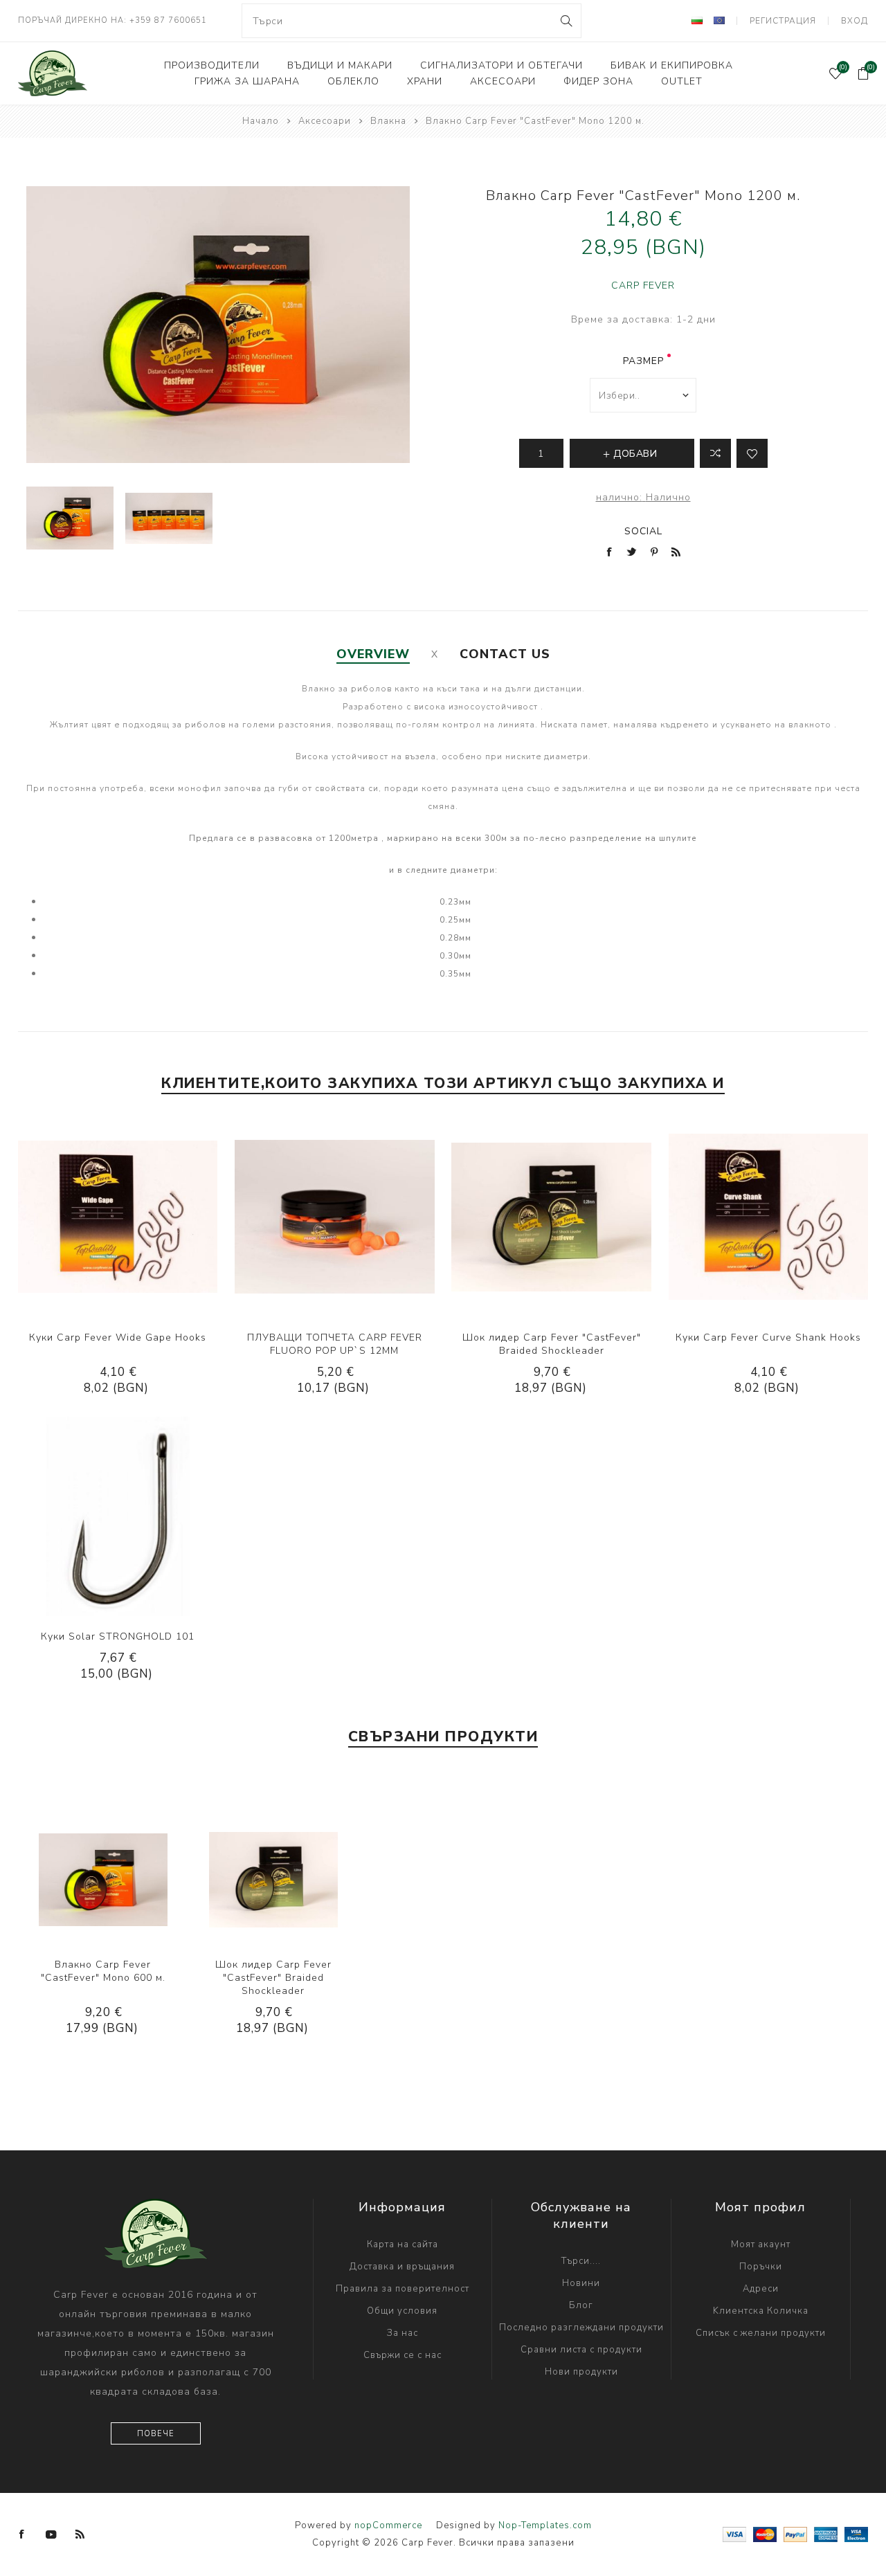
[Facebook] (22, 2534)
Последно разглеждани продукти (581, 2328)
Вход (855, 21)
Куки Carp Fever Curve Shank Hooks (768, 1337)
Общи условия (402, 2311)
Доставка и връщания (402, 2267)
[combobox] (412, 21)
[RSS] (80, 2534)
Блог (581, 2305)
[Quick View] (75, 1217)
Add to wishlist (752, 453)
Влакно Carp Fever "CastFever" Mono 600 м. (103, 1971)
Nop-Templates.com (545, 2525)
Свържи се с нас (403, 2355)
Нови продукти (581, 2372)
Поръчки (761, 2267)
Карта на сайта (403, 2244)
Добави (160, 1217)
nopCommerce (388, 2525)
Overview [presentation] (373, 654)
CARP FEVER (643, 285)
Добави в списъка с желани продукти (132, 1217)
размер (643, 361)
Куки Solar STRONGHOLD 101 (118, 1636)
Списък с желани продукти (761, 2333)
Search (565, 21)
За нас (403, 2333)
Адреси (761, 2289)
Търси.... (581, 2261)
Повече (156, 2434)
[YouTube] (51, 2534)
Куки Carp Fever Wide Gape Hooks (118, 1337)
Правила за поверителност (403, 2289)
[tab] (373, 654)
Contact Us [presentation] (505, 654)
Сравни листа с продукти (581, 2350)
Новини (581, 2283)
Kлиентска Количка (761, 2311)
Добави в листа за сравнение (715, 453)
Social (643, 531)
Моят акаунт (761, 2244)
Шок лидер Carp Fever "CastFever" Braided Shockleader (552, 1344)
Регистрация (783, 21)
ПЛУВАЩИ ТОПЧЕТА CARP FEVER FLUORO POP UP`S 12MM (335, 1344)
